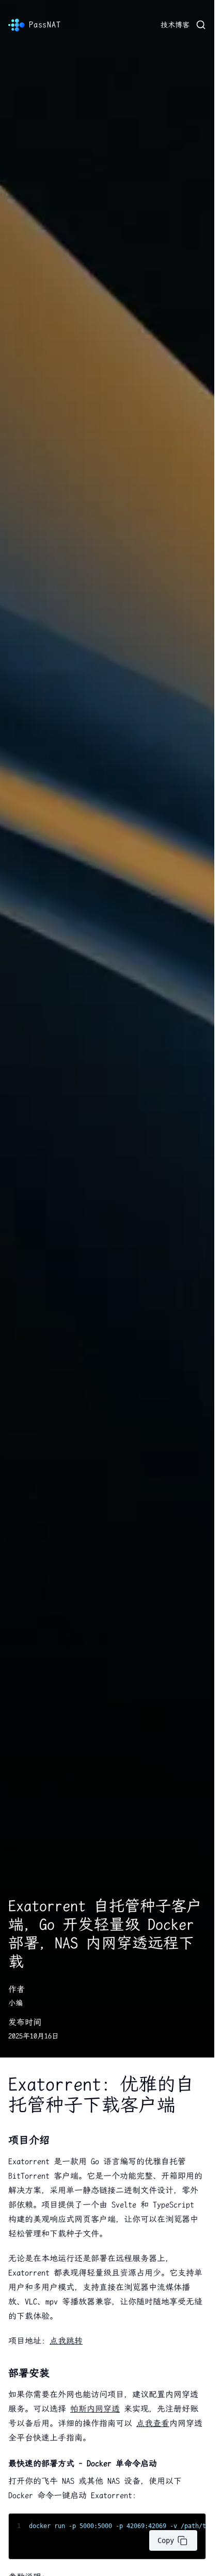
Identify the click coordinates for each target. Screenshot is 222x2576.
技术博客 (175, 25)
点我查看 (153, 2423)
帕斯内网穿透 (95, 2409)
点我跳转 (66, 2341)
